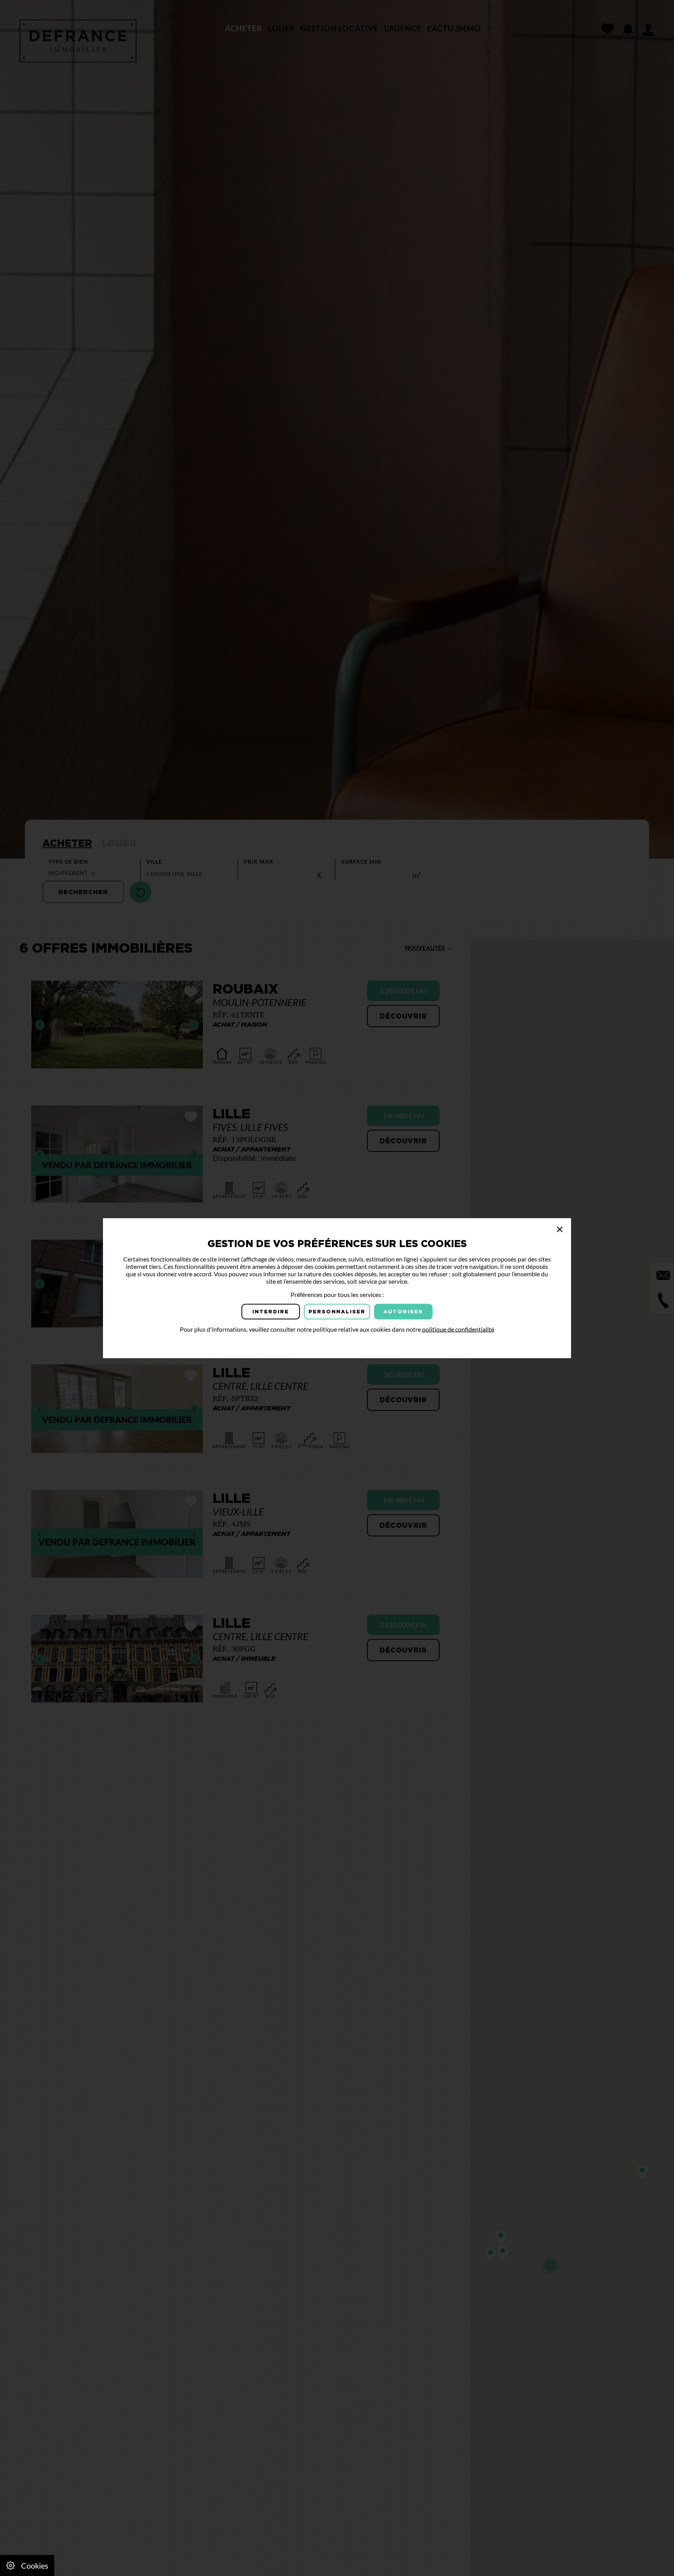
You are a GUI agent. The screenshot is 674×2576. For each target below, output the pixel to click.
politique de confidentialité (458, 1329)
